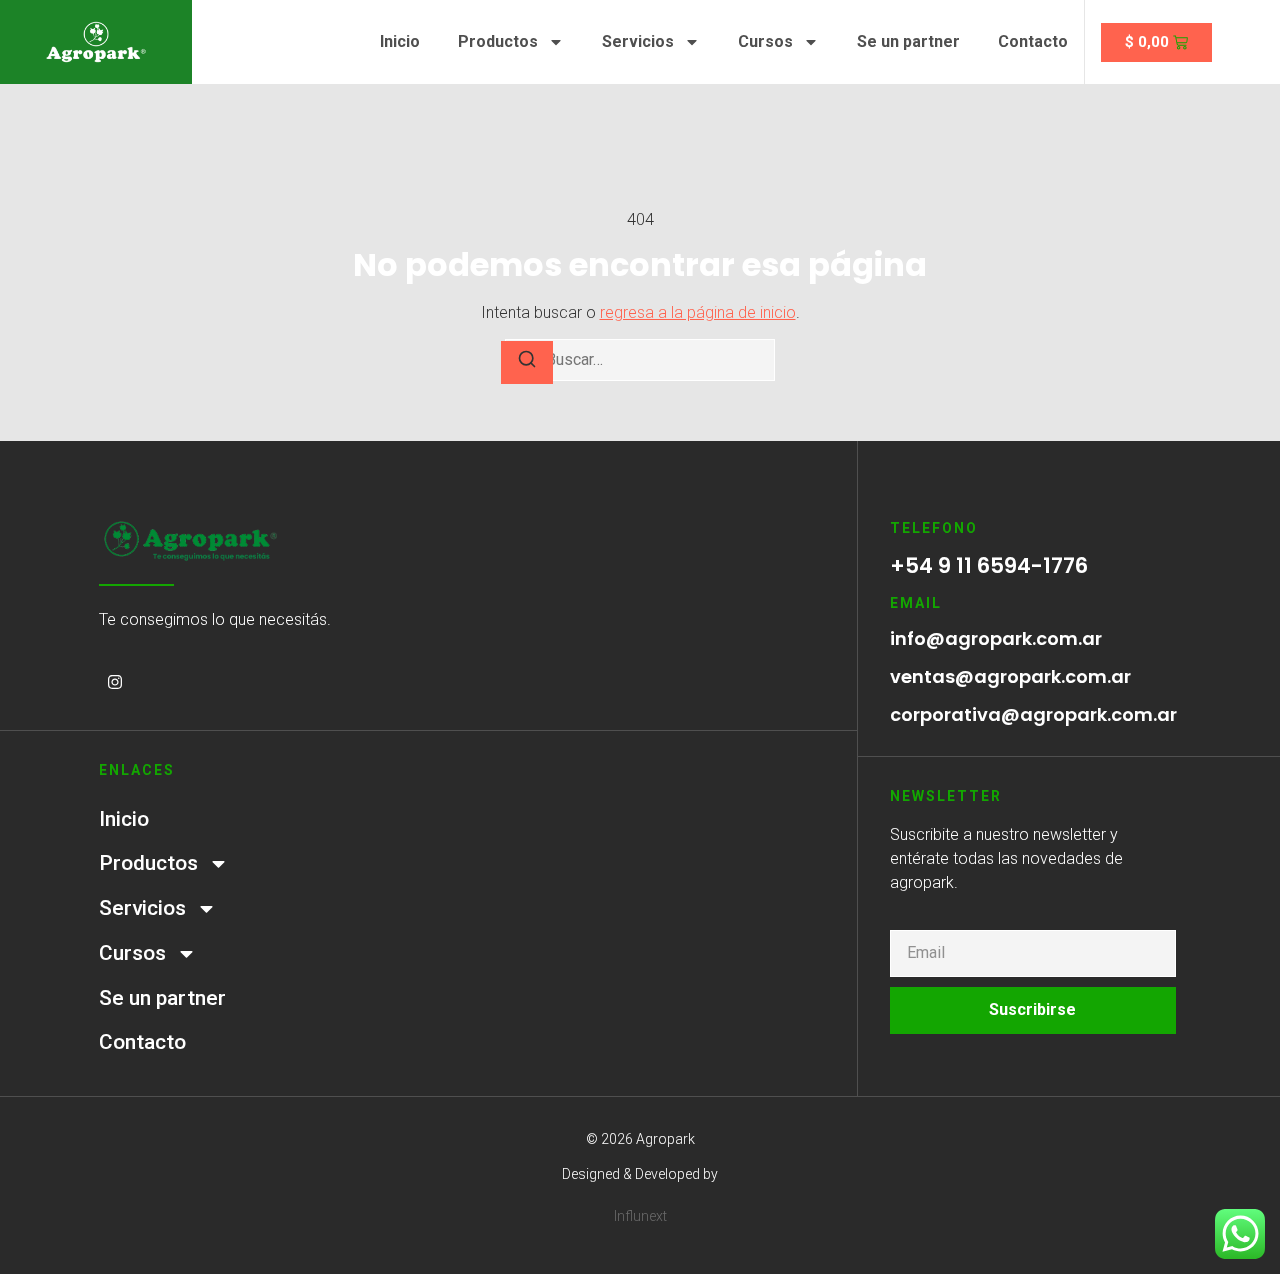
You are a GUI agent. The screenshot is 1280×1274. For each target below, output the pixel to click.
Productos (498, 41)
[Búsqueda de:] (640, 360)
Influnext (640, 1216)
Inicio (400, 41)
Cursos (765, 41)
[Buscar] (527, 362)
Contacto (1033, 41)
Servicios (638, 41)
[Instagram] (115, 682)
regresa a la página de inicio (698, 312)
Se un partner (908, 41)
